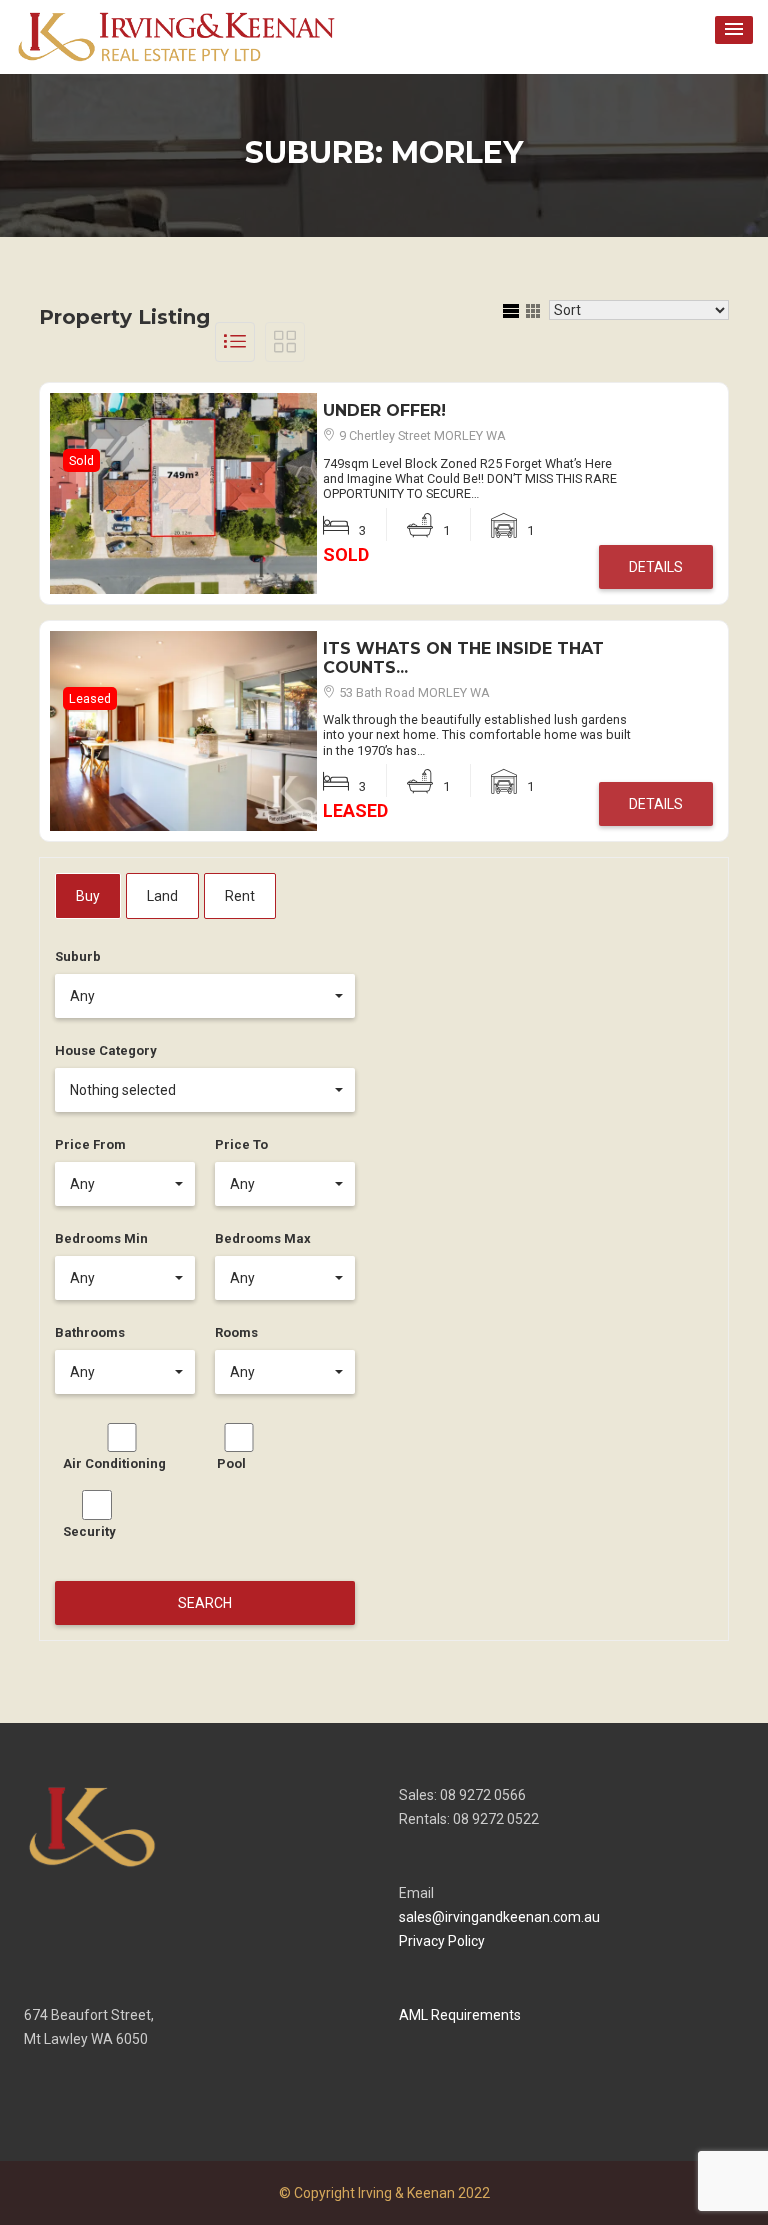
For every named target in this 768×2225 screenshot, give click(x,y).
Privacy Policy (442, 1941)
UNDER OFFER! (384, 410)
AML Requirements (460, 2015)
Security (89, 1531)
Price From (90, 1144)
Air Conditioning (114, 1463)
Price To (241, 1144)
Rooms (236, 1332)
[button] (734, 30)
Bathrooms (90, 1332)
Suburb (78, 956)
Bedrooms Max (263, 1238)
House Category (106, 1050)
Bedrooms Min (101, 1238)
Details (656, 567)
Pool (231, 1463)
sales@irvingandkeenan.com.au (499, 1917)
